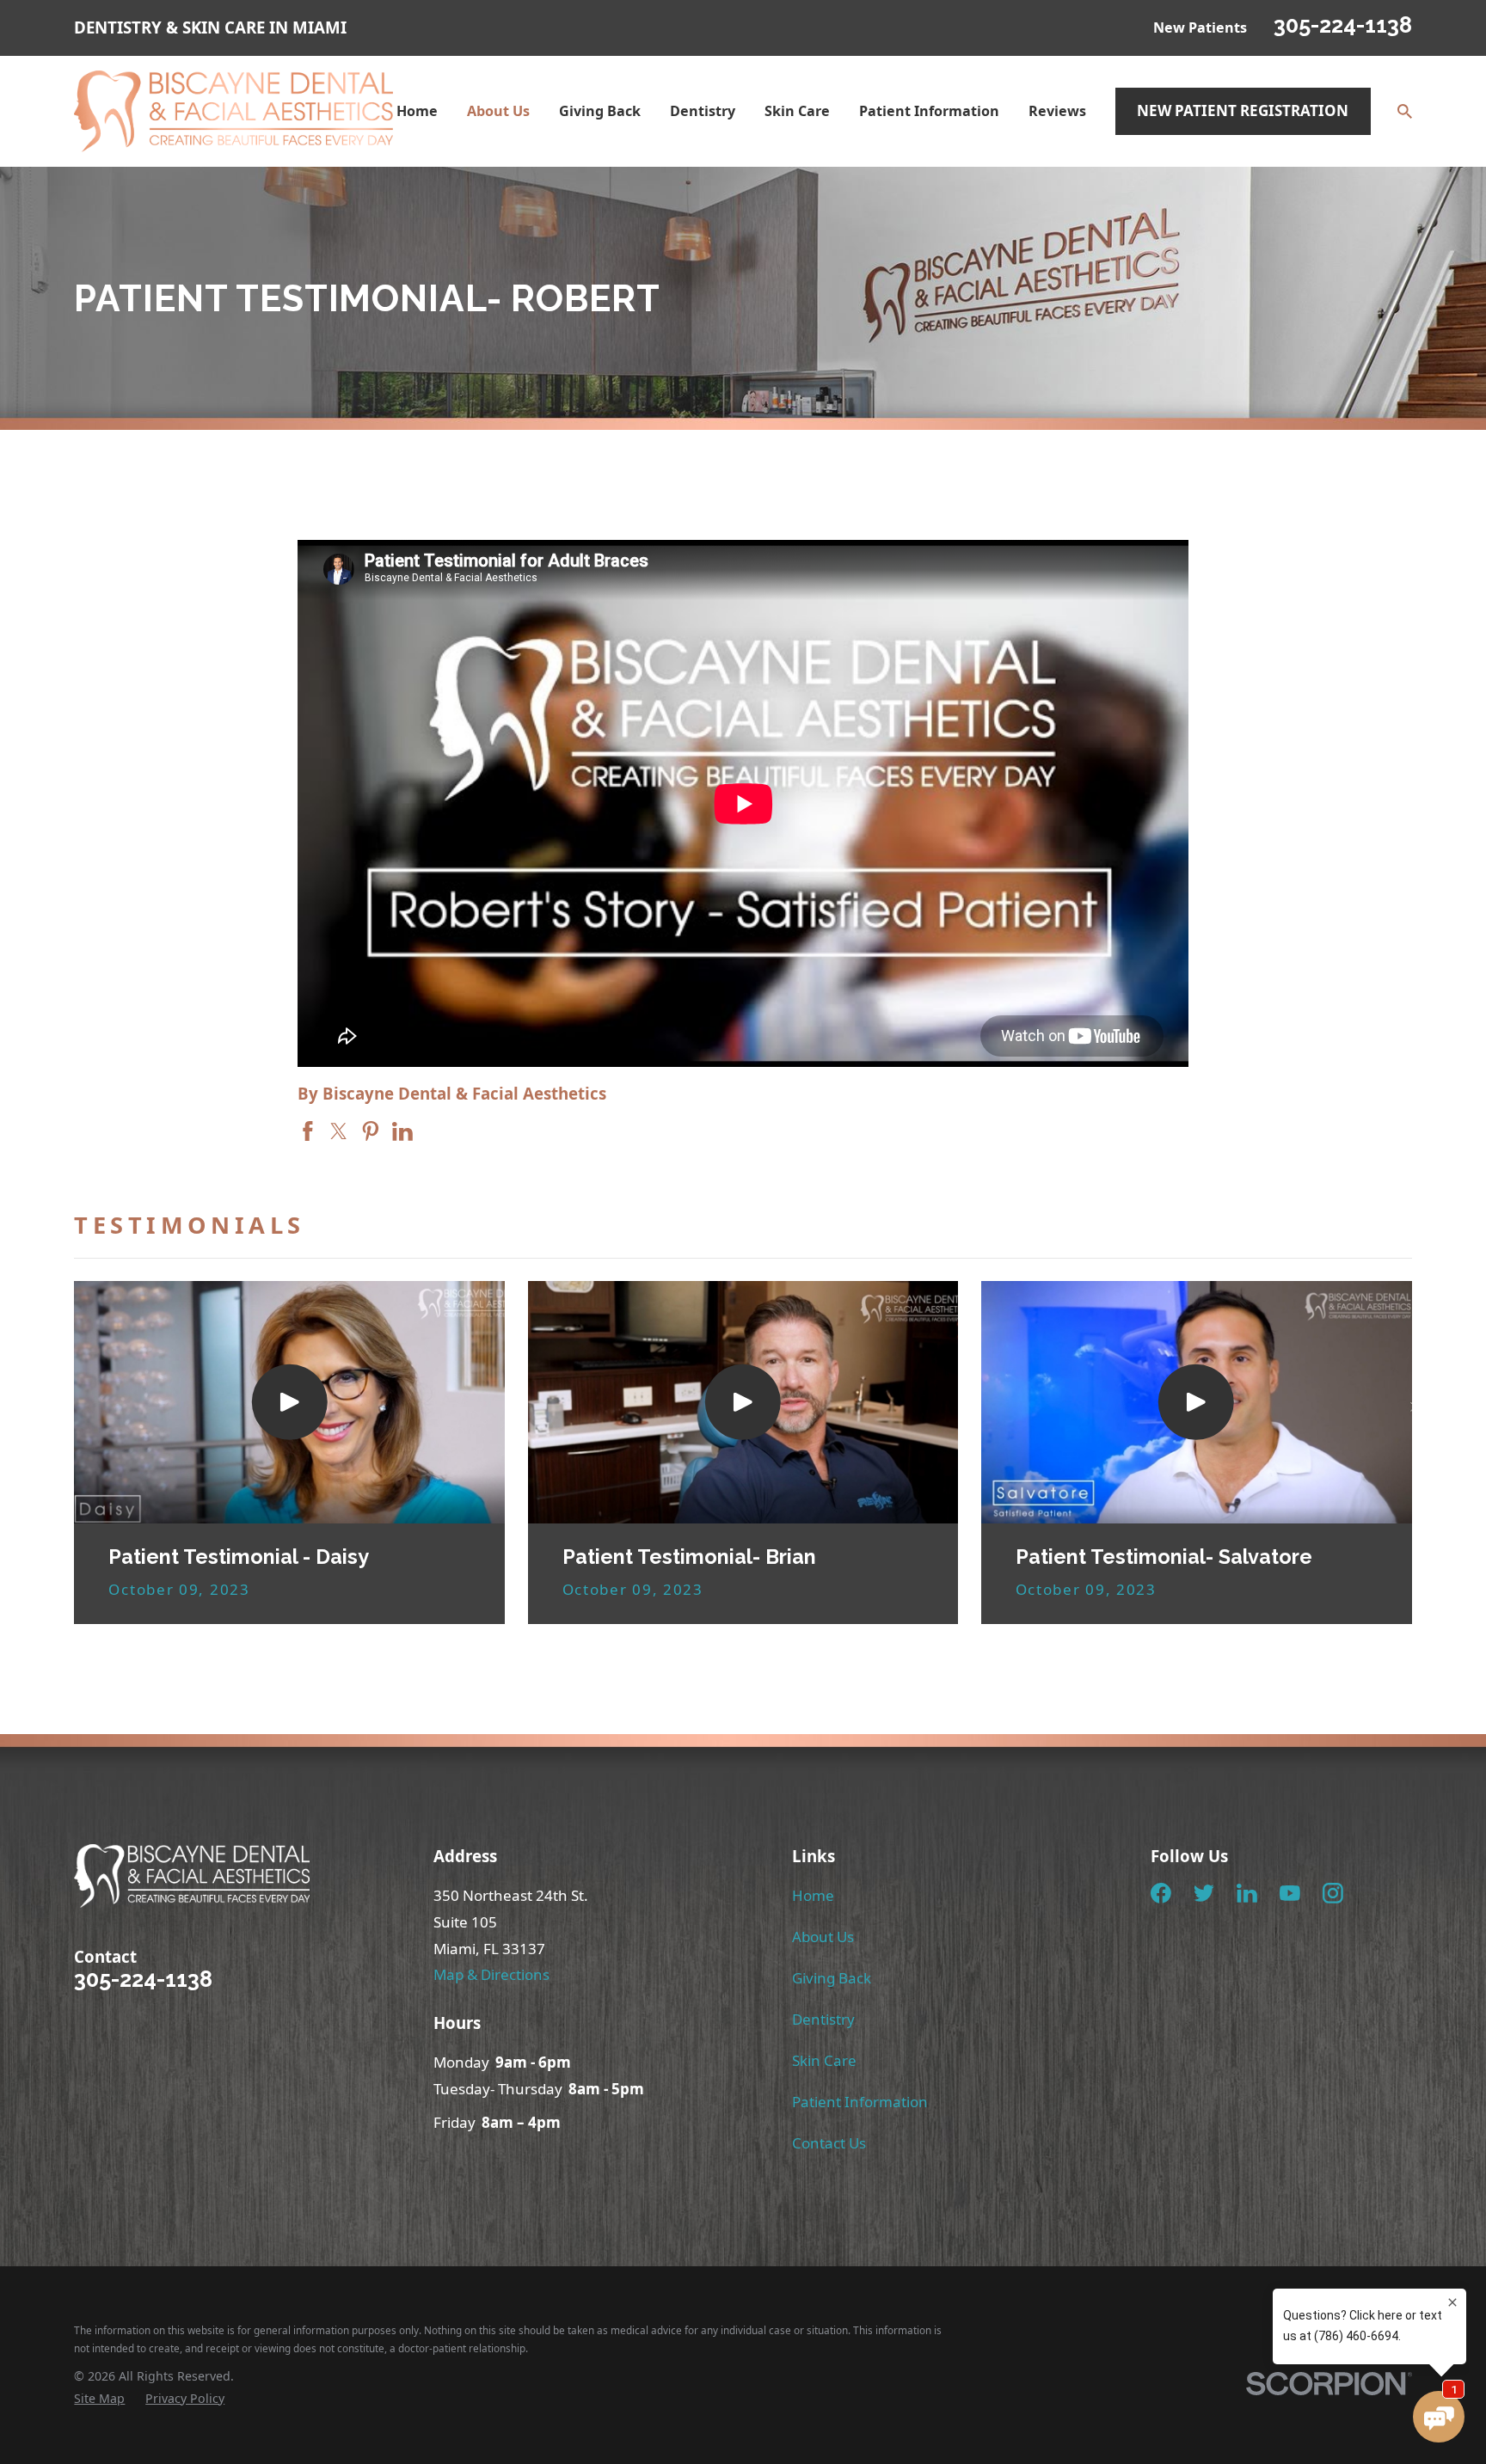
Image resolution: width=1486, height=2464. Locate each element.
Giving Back (832, 1978)
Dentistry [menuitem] (703, 111)
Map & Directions (491, 1974)
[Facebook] (1161, 1893)
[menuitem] (99, 2399)
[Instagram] (1333, 1893)
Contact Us (829, 2143)
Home (813, 1895)
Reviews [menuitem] (1057, 111)
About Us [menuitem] (498, 111)
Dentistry (823, 2019)
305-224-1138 (1343, 25)
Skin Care (824, 2060)
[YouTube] (1290, 1893)
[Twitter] (1204, 1893)
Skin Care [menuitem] (797, 111)
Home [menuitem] (417, 111)
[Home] (233, 112)
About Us (823, 1937)
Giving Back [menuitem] (600, 111)
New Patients (1200, 28)
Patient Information (860, 2102)
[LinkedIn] (1247, 1893)
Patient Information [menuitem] (929, 111)
